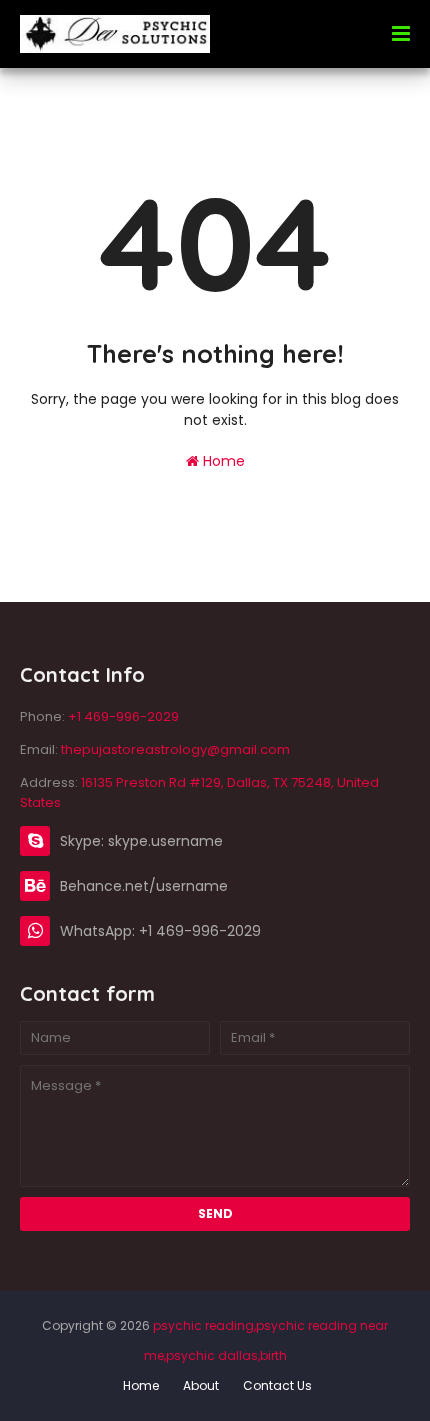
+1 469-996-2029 (123, 716)
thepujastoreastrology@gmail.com (175, 749)
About (201, 1385)
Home (222, 461)
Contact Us (277, 1385)
